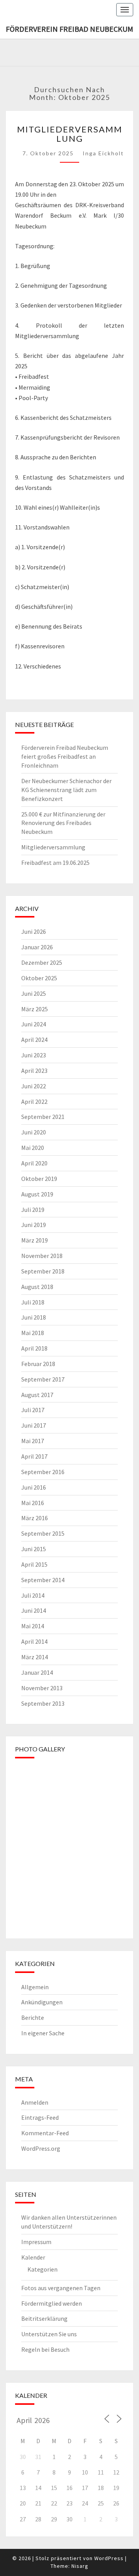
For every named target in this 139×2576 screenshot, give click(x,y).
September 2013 (43, 1703)
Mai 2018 (33, 1333)
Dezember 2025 (42, 962)
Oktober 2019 (39, 1179)
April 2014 (34, 1641)
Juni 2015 (34, 1549)
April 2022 (34, 1102)
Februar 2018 (38, 1364)
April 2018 (34, 1348)
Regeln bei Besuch (45, 2349)
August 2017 (37, 1395)
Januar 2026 (37, 947)
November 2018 (42, 1256)
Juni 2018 (34, 1317)
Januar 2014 (37, 1672)
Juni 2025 (34, 993)
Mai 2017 (33, 1441)
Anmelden (35, 2102)
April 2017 (34, 1456)
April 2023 (34, 1071)
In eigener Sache (43, 2033)
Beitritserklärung (44, 2318)
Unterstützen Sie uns (49, 2334)
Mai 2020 (33, 1148)
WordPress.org (41, 2148)
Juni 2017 (34, 1425)
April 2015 (34, 1564)
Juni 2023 (34, 1055)
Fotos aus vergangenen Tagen (61, 2288)
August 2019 (37, 1194)
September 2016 (43, 1472)
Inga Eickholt (103, 153)
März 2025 (35, 1009)
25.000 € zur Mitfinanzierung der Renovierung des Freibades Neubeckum (63, 823)
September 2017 (43, 1379)
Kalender (33, 2257)
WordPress (109, 2558)
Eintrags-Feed (40, 2117)
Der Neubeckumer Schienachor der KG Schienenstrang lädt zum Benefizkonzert (66, 790)
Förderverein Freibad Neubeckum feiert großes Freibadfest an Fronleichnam (65, 756)
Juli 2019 (33, 1210)
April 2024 (34, 1040)
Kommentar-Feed (45, 2133)
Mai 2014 (33, 1626)
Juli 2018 (33, 1302)
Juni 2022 (34, 1086)
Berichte (33, 2017)
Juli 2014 (33, 1595)
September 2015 (43, 1533)
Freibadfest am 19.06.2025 (55, 863)
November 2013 (42, 1688)
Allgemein (35, 1987)
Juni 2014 (34, 1610)
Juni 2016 (34, 1487)
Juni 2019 (34, 1225)
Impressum (36, 2242)
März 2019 (35, 1240)
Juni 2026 (34, 931)
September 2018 (43, 1271)
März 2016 (35, 1518)
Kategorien (42, 2269)
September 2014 (43, 1580)
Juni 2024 (34, 1024)
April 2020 (34, 1163)
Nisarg (80, 2566)
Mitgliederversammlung (70, 134)
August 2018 (37, 1287)
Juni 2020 (34, 1132)
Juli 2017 (33, 1410)
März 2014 (35, 1657)
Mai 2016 (33, 1503)
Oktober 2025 (39, 978)
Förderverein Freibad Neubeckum (69, 29)
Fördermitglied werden (52, 2303)
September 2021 (43, 1117)
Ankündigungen (42, 2002)
